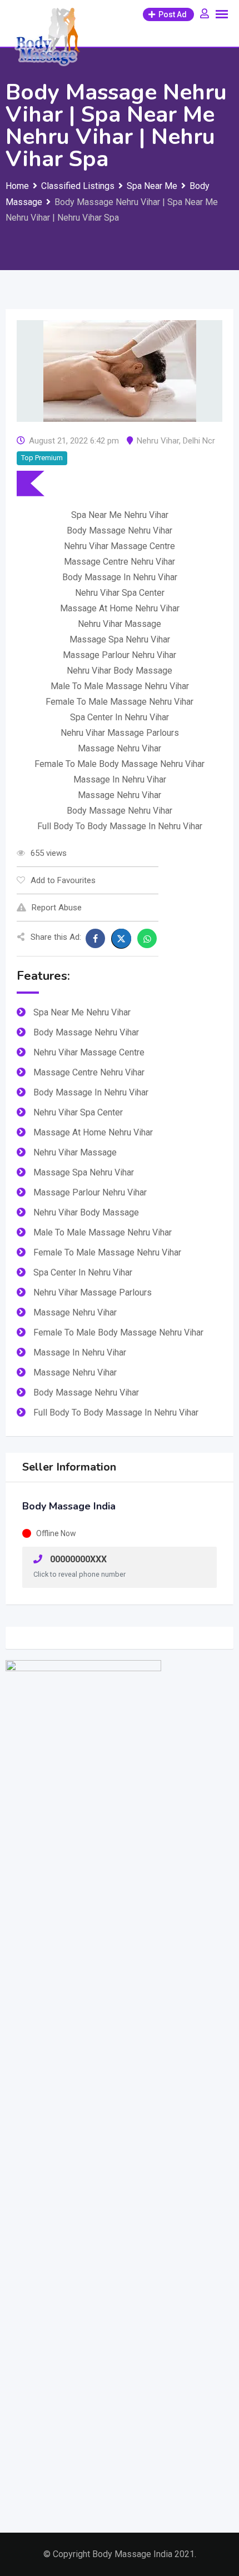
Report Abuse (57, 908)
